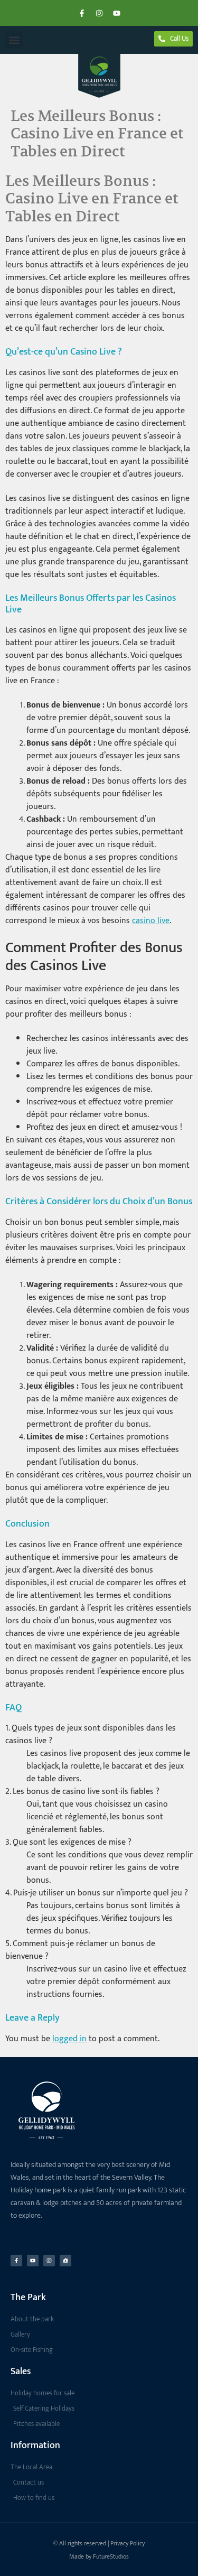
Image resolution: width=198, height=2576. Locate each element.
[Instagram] (99, 13)
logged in (69, 2039)
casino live (151, 921)
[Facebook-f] (82, 13)
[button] (14, 40)
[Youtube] (117, 13)
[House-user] (65, 2261)
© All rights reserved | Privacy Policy (99, 2543)
